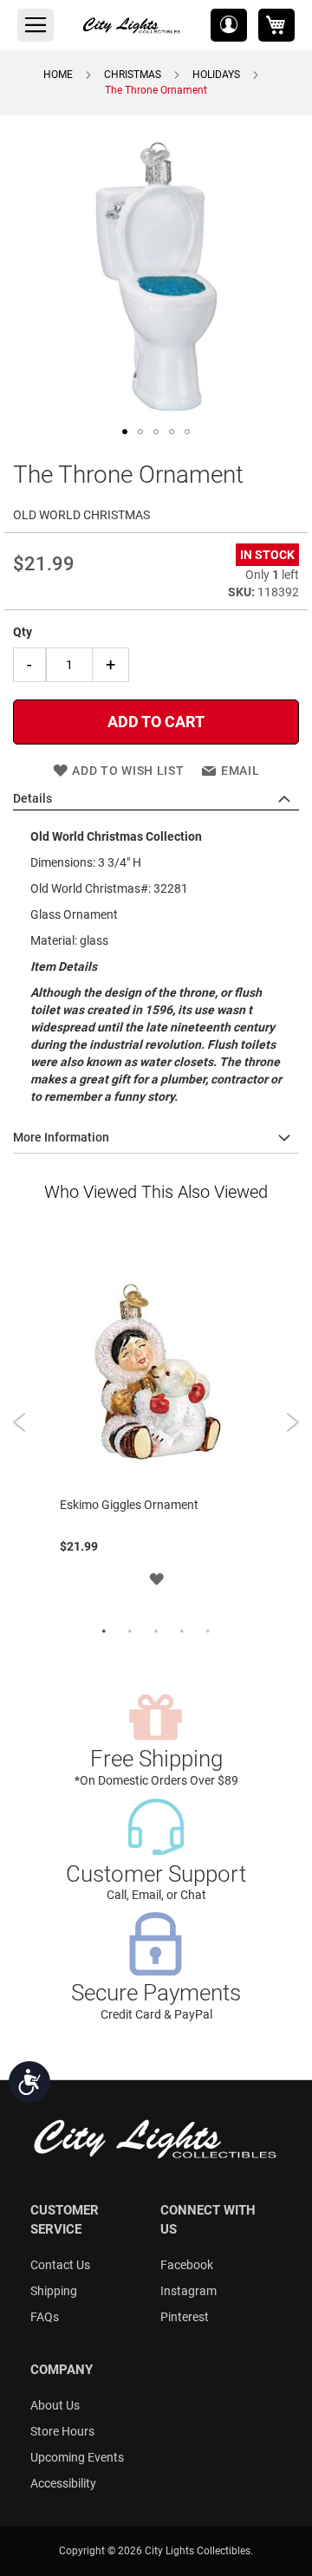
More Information (61, 1137)
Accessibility (63, 2483)
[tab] (156, 799)
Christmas (133, 75)
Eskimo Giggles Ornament (129, 1505)
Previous (19, 1422)
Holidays (216, 75)
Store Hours (62, 2431)
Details (32, 798)
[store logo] (133, 25)
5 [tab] (208, 1632)
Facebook (187, 2265)
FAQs (45, 2317)
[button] (229, 25)
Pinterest (185, 2317)
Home (58, 75)
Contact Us (60, 2265)
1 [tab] (104, 1632)
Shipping (54, 2291)
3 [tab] (156, 1632)
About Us (55, 2405)
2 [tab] (130, 1632)
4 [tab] (182, 1632)
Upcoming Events (77, 2457)
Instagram (188, 2291)
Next (292, 1422)
